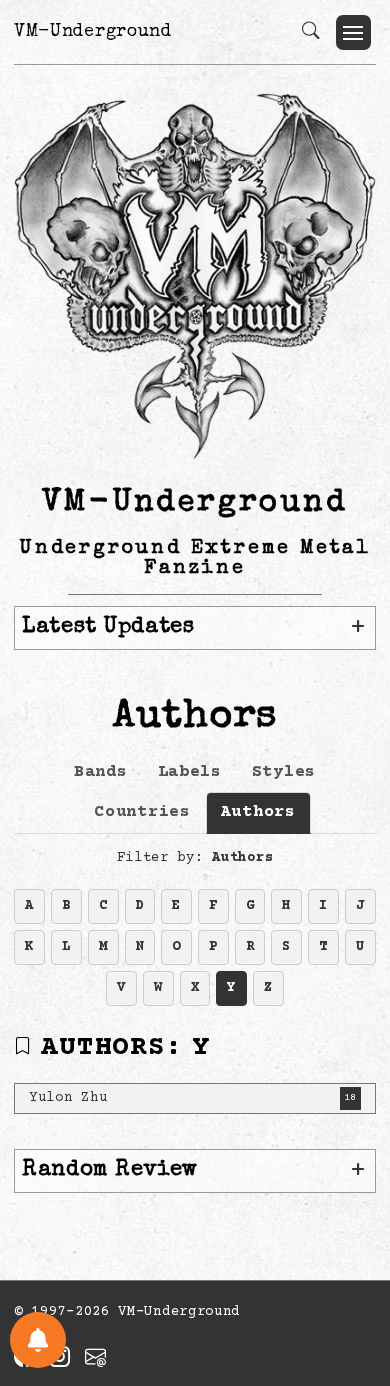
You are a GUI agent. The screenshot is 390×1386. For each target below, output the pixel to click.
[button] (353, 32)
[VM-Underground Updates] (38, 1340)
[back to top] (349, 1240)
